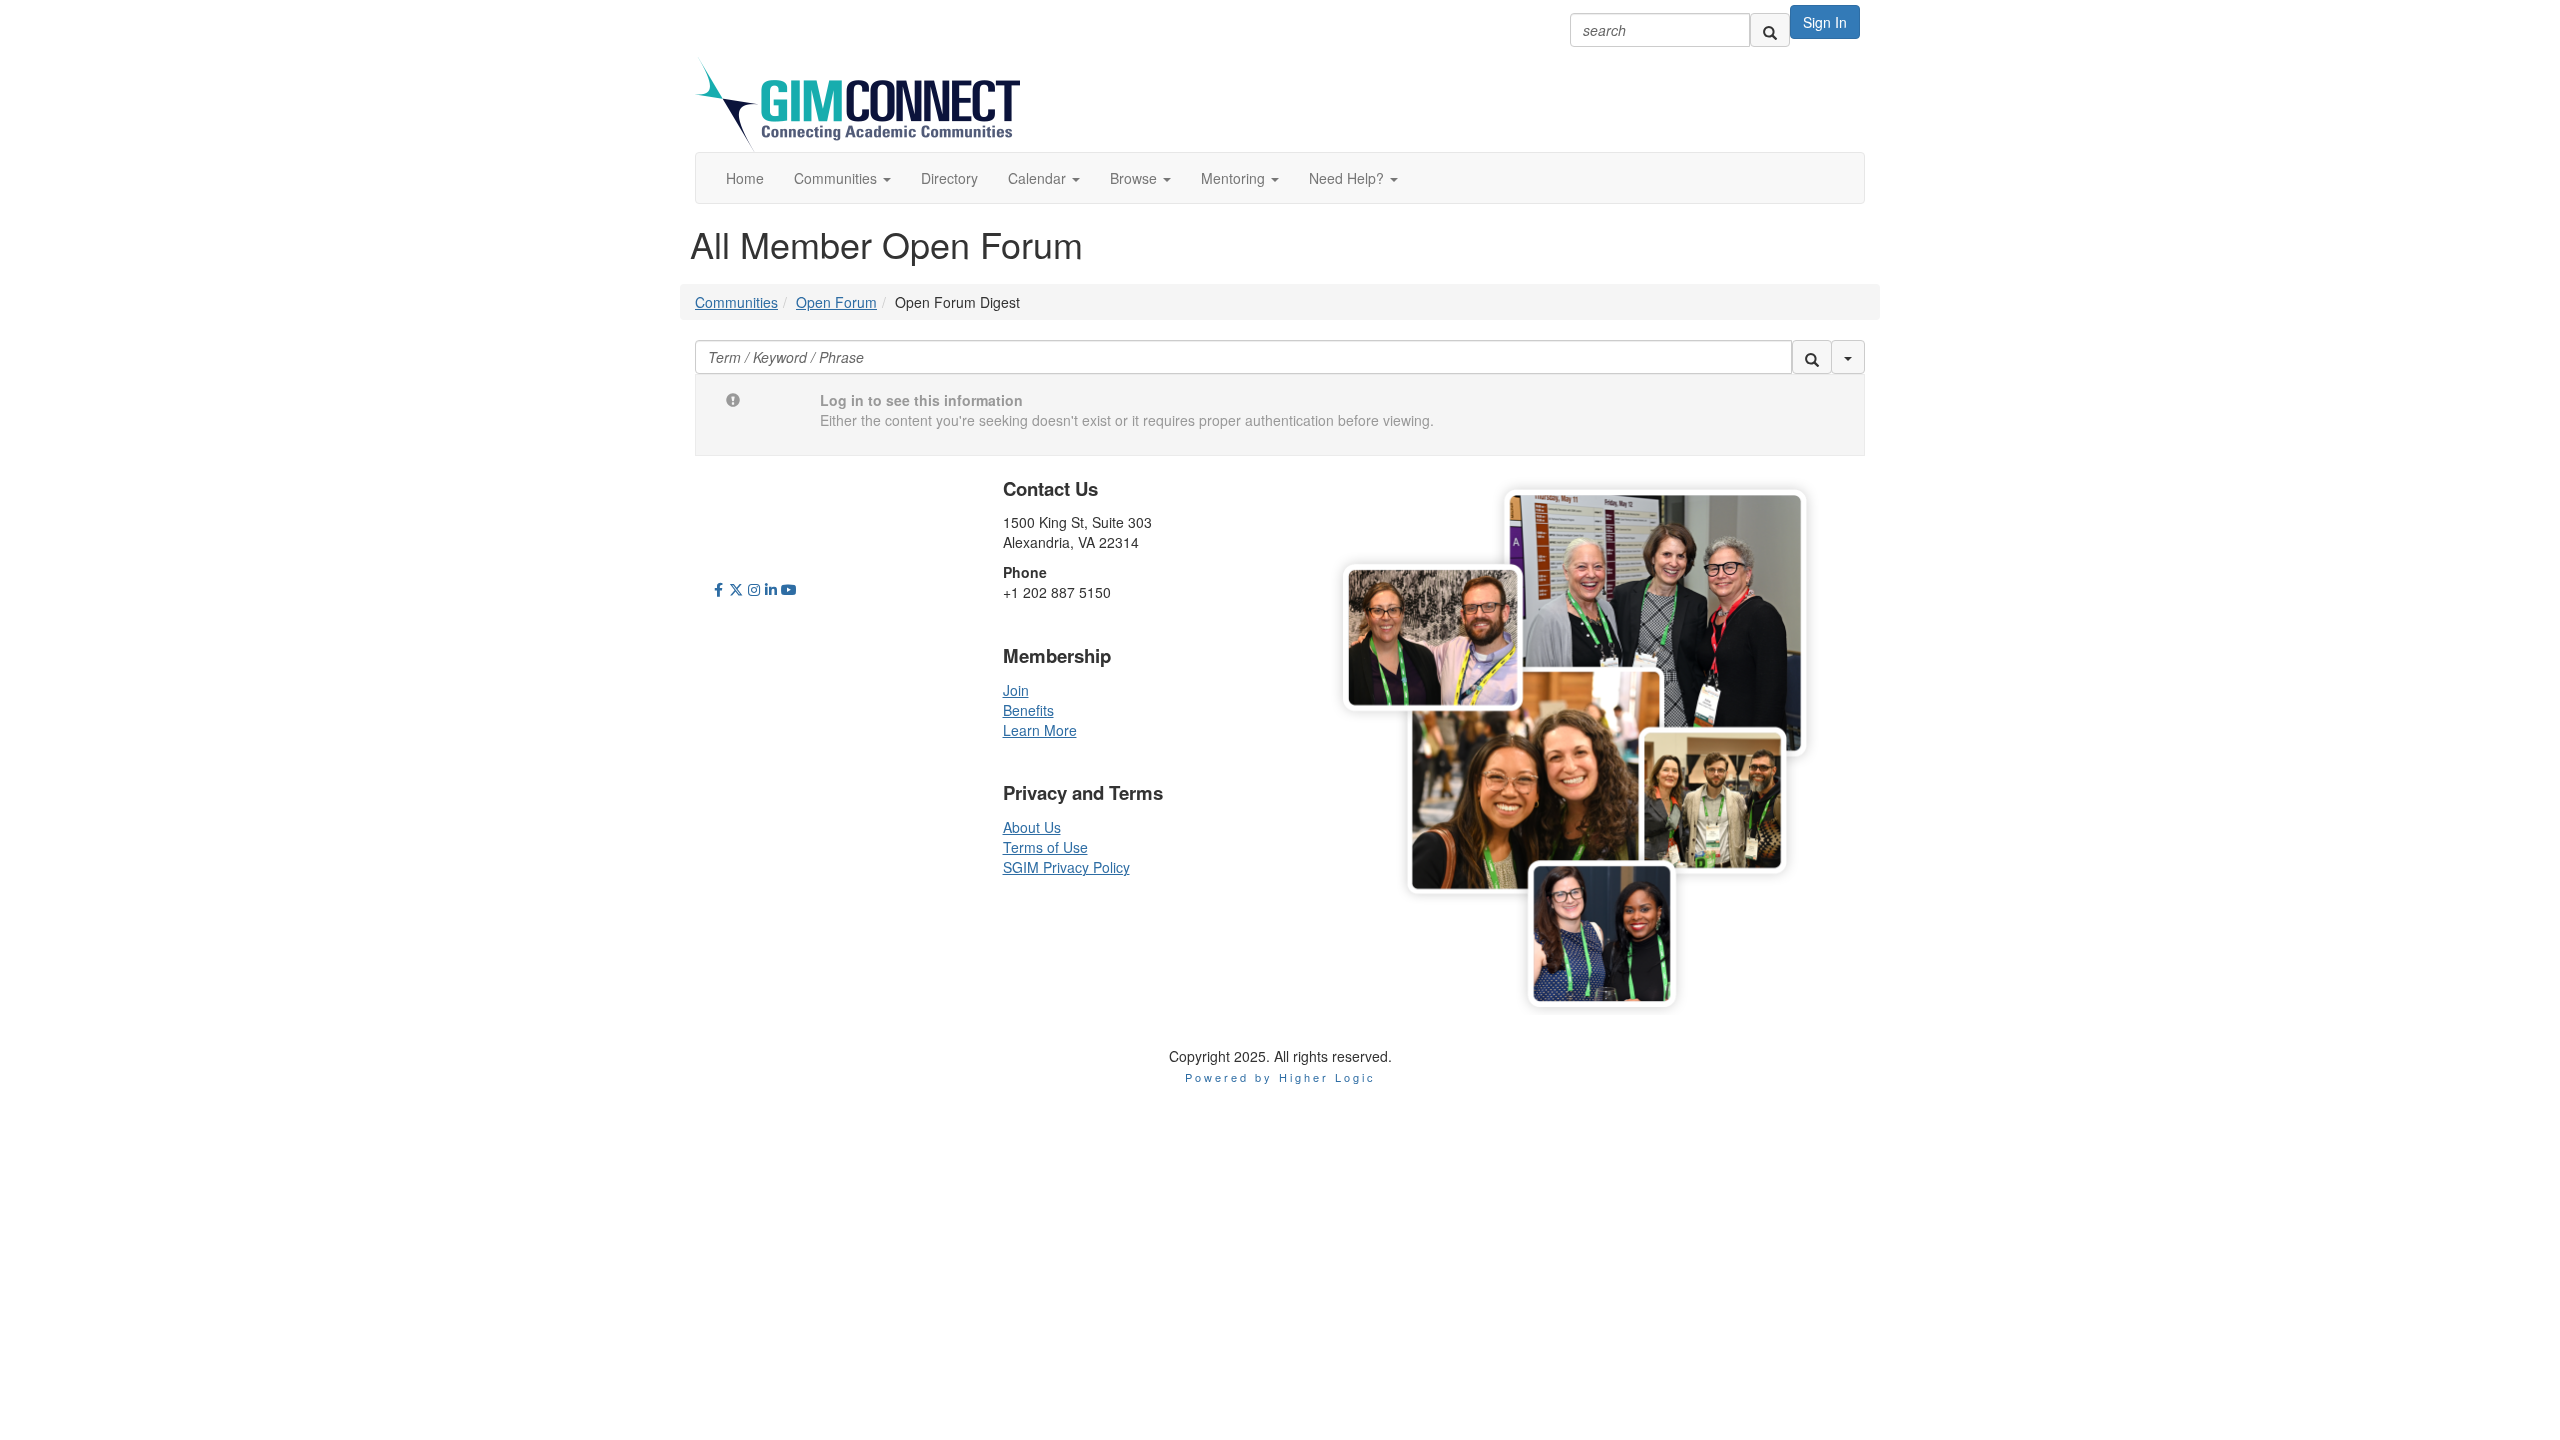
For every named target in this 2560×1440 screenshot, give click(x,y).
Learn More (1040, 730)
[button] (842, 178)
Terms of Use (1045, 847)
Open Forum (836, 302)
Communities (736, 302)
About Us (1032, 827)
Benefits (1028, 710)
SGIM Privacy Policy (1066, 867)
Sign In (1825, 22)
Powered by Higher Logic (1280, 1077)
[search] (1770, 30)
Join (1016, 690)
